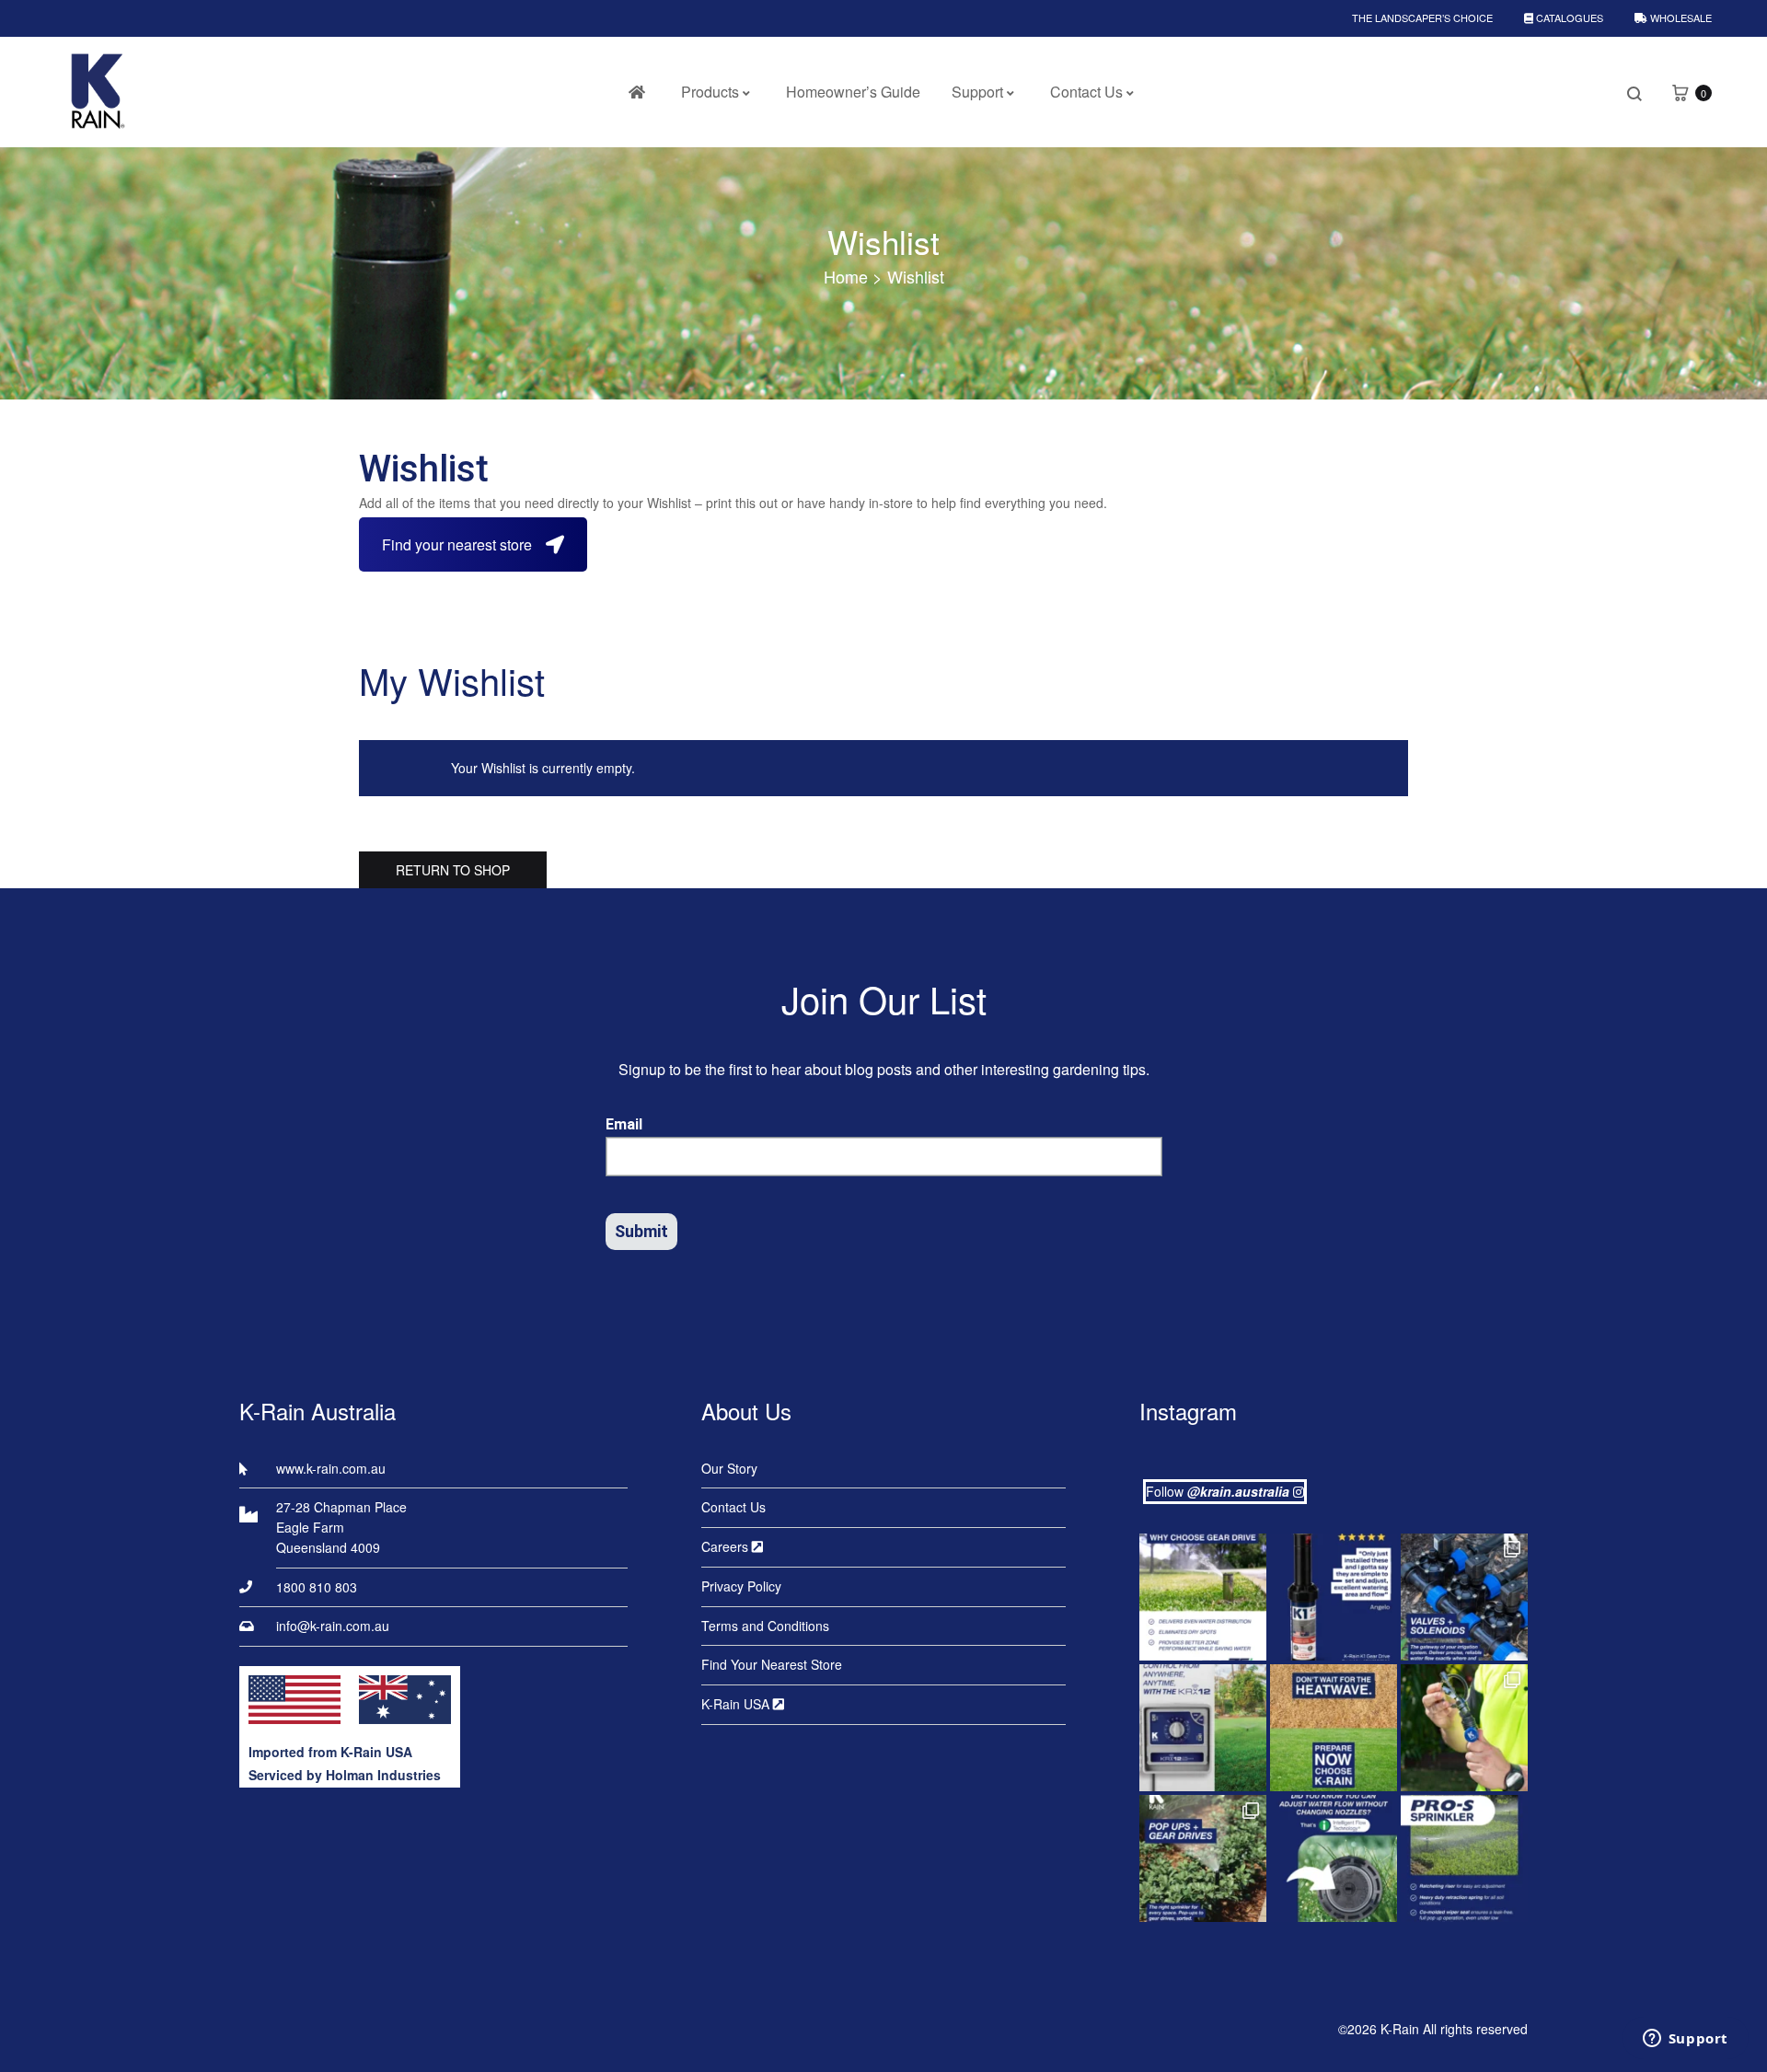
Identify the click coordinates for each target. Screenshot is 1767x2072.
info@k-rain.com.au (333, 1626)
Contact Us (1086, 92)
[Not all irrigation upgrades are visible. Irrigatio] (1464, 1597)
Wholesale (1680, 17)
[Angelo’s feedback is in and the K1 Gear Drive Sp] (1334, 1597)
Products (710, 92)
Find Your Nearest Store (772, 1664)
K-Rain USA (737, 1704)
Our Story (729, 1468)
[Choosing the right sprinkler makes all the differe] (1203, 1858)
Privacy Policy (741, 1586)
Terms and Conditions (765, 1626)
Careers (727, 1546)
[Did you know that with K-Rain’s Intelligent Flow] (1334, 1858)
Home (846, 276)
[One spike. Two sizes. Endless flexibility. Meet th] (1464, 1728)
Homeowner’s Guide (853, 92)
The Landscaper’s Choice (1422, 17)
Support (977, 92)
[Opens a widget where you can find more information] (1685, 2040)
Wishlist (883, 241)
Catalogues (1568, 17)
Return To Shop (453, 870)
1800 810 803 (317, 1587)
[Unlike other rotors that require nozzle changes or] (1203, 1597)
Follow (1218, 1491)
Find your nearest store (457, 544)
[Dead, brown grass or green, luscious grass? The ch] (1334, 1728)
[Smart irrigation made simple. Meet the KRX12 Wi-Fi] (1203, 1728)
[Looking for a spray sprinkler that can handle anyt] (1464, 1858)
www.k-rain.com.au (331, 1468)
